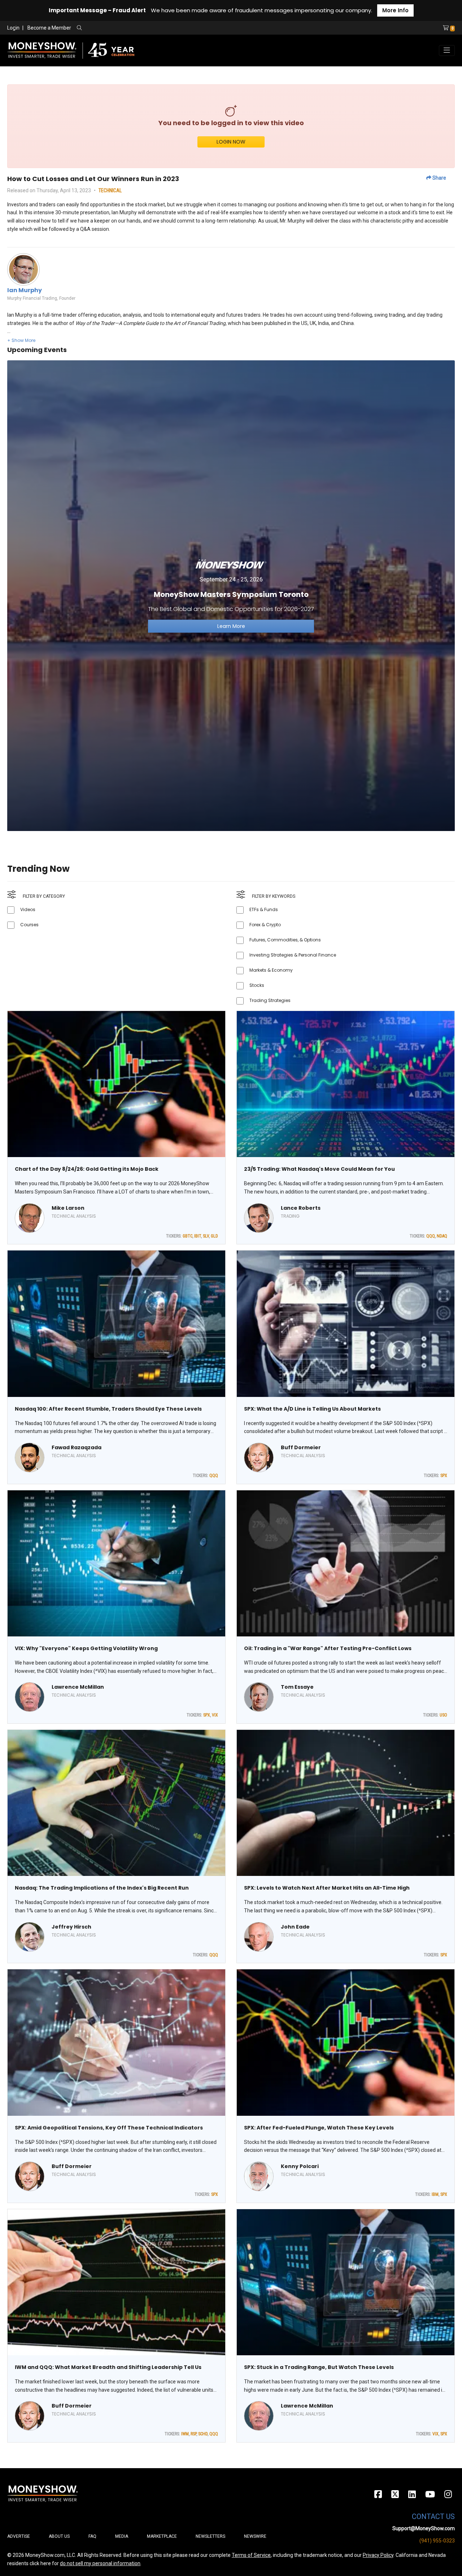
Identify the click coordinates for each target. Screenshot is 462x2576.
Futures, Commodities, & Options (285, 940)
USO (443, 1715)
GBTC (188, 1236)
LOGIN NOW (231, 142)
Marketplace (162, 2536)
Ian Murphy (25, 290)
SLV (206, 1236)
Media (122, 2536)
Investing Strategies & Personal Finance (293, 955)
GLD (214, 1236)
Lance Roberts (301, 1208)
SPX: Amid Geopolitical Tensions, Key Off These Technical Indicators (109, 2128)
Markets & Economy (271, 970)
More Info (395, 10)
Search (157, 28)
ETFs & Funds (264, 909)
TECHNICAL (110, 190)
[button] (21, 340)
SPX (444, 1476)
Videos (28, 909)
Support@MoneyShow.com (424, 2528)
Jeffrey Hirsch (71, 1927)
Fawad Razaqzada (77, 1447)
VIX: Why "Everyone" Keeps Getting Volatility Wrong (86, 1648)
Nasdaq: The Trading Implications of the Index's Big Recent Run (102, 1888)
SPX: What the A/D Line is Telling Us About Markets (312, 1409)
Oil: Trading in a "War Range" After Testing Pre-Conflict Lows (328, 1648)
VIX (215, 1715)
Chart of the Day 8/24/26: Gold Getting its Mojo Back (87, 1169)
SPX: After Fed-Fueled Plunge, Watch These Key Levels (319, 2128)
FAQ (92, 2536)
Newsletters (210, 2536)
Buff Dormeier (301, 1447)
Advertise (19, 2536)
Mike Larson (68, 1208)
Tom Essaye (297, 1687)
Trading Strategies (270, 1000)
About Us (59, 2536)
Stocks (257, 985)
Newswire (255, 2536)
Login (13, 28)
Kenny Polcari (300, 2166)
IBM (435, 2194)
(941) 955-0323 (437, 2541)
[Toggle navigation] (447, 50)
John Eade (295, 1927)
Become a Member (49, 28)
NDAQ (442, 1236)
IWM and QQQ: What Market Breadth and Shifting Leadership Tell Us (108, 2367)
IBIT (198, 1236)
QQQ (431, 1236)
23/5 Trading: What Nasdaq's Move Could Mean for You (319, 1169)
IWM (185, 2434)
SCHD (203, 2434)
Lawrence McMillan (78, 1687)
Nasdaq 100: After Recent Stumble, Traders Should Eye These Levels (108, 1409)
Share (439, 178)
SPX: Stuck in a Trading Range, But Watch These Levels (319, 2367)
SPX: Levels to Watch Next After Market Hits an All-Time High (327, 1888)
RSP (193, 2434)
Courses (29, 925)
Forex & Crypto (265, 925)
